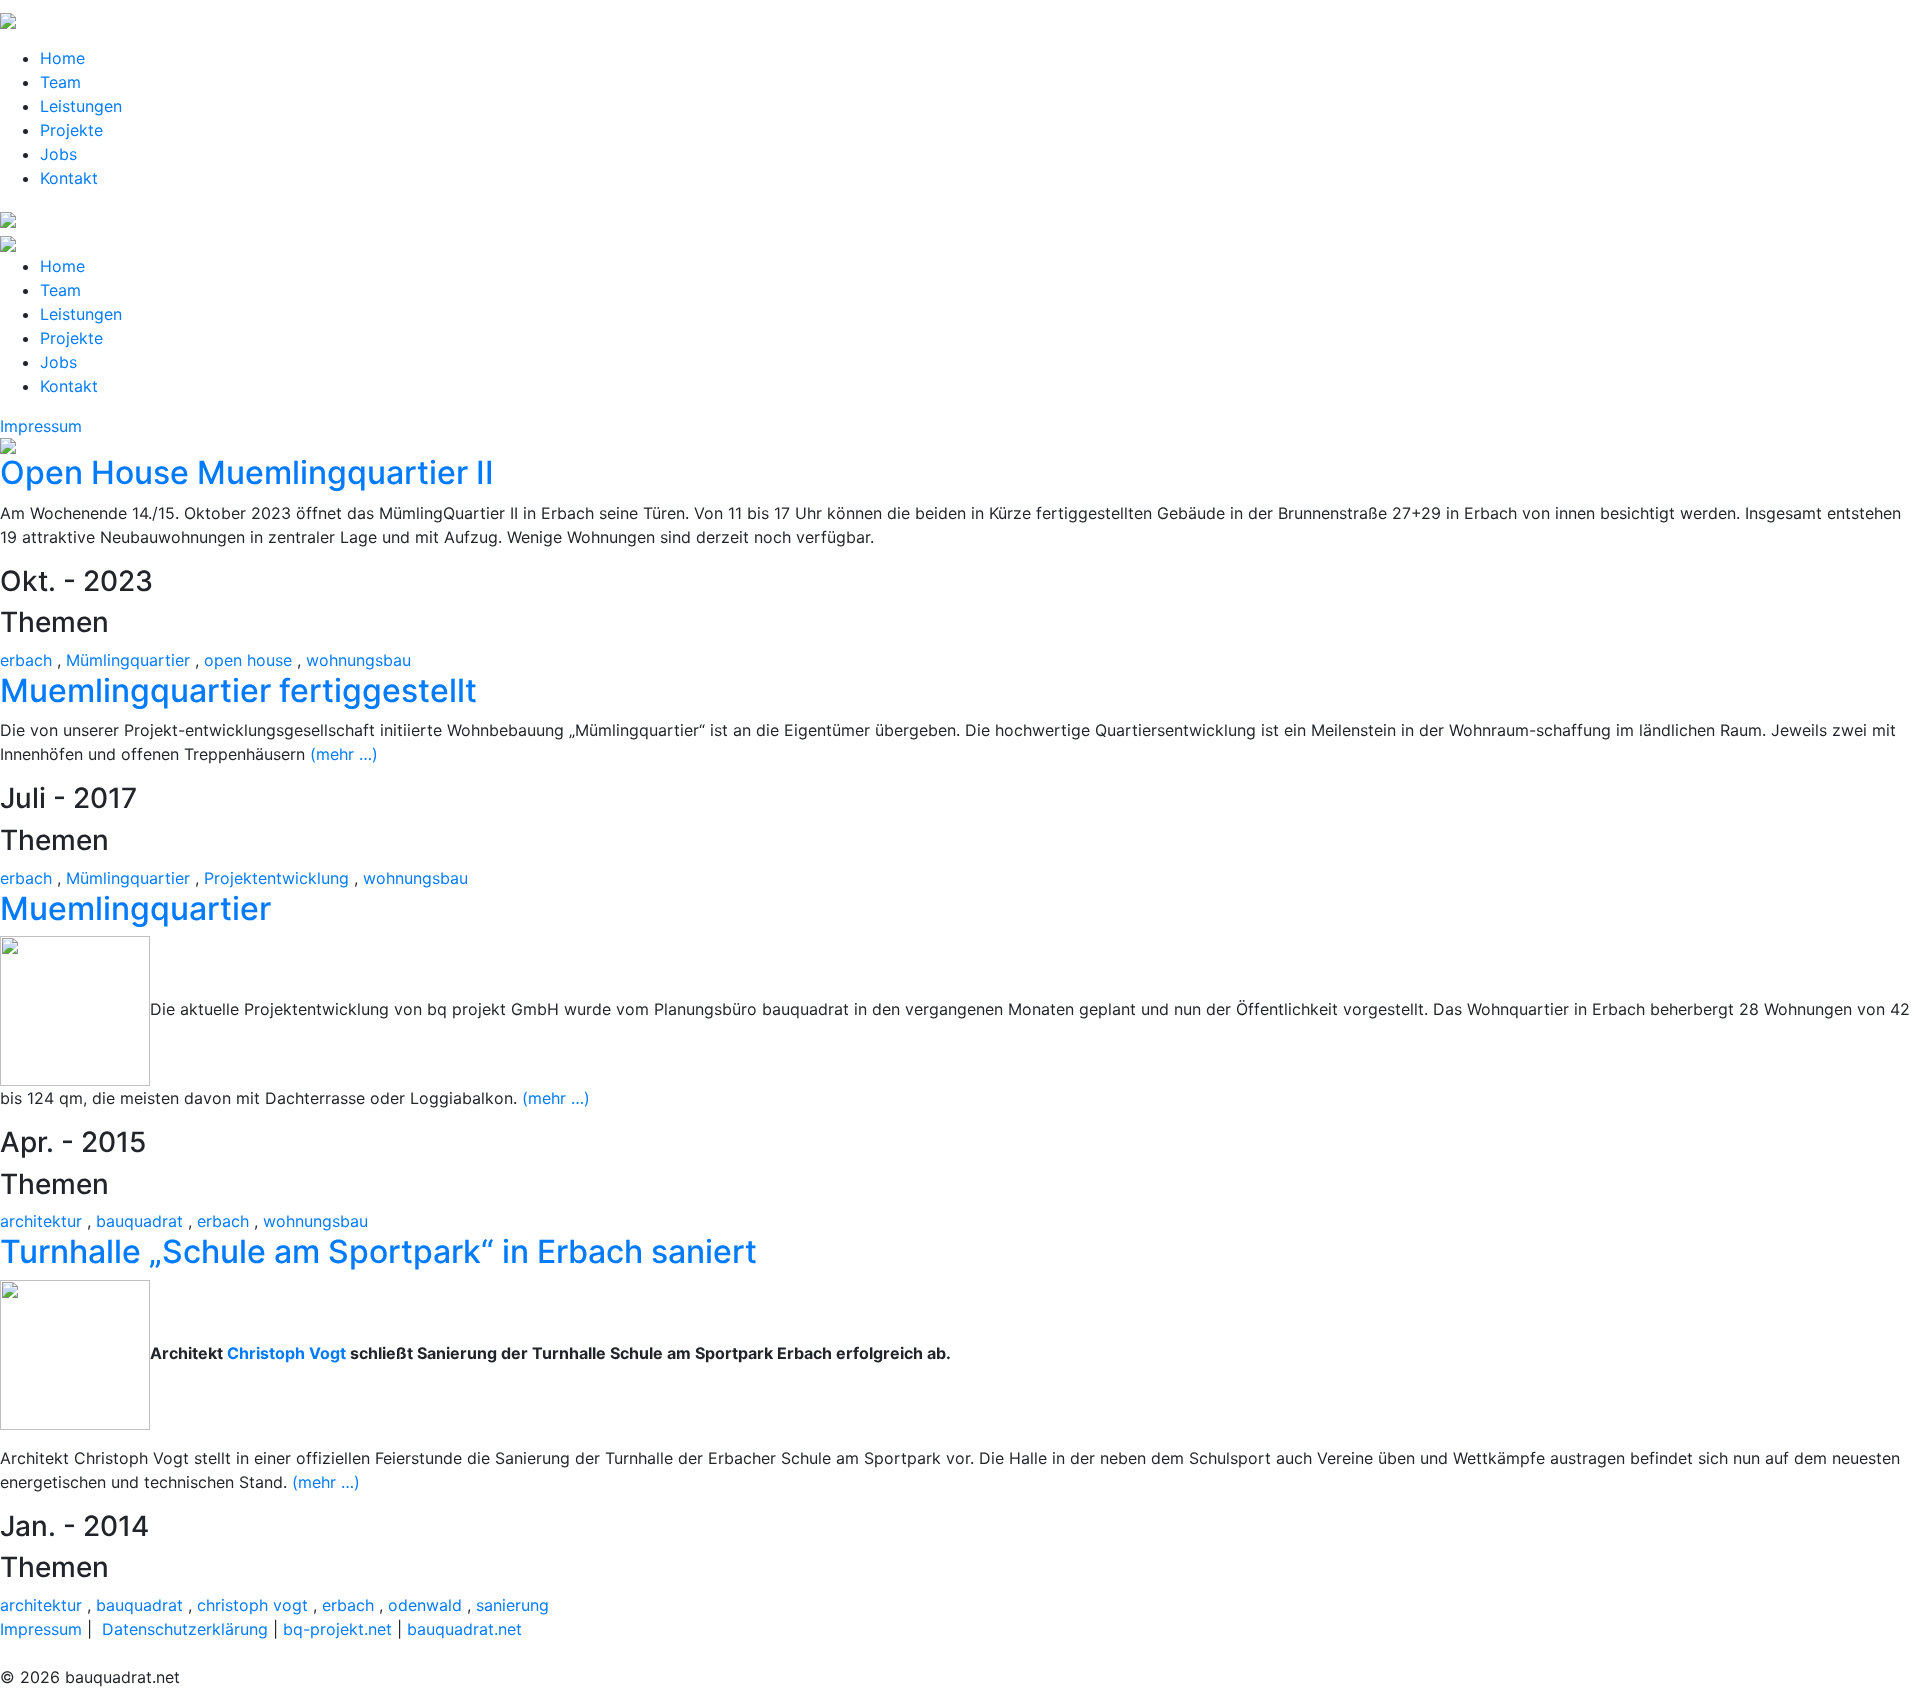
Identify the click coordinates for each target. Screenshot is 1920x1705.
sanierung (512, 1605)
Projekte (71, 130)
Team (60, 82)
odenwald (425, 1605)
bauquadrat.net (464, 1629)
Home (62, 58)
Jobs (58, 154)
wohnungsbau (358, 660)
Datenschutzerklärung (185, 1629)
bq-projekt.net (337, 1629)
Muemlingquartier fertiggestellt (238, 690)
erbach (26, 660)
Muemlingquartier (135, 908)
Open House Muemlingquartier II (247, 472)
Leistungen (81, 106)
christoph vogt (252, 1605)
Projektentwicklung (276, 878)
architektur (41, 1221)
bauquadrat (139, 1221)
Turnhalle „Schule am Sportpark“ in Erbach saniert (378, 1251)
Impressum (41, 426)
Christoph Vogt (286, 1353)
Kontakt (69, 178)
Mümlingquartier (128, 660)
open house (248, 660)
